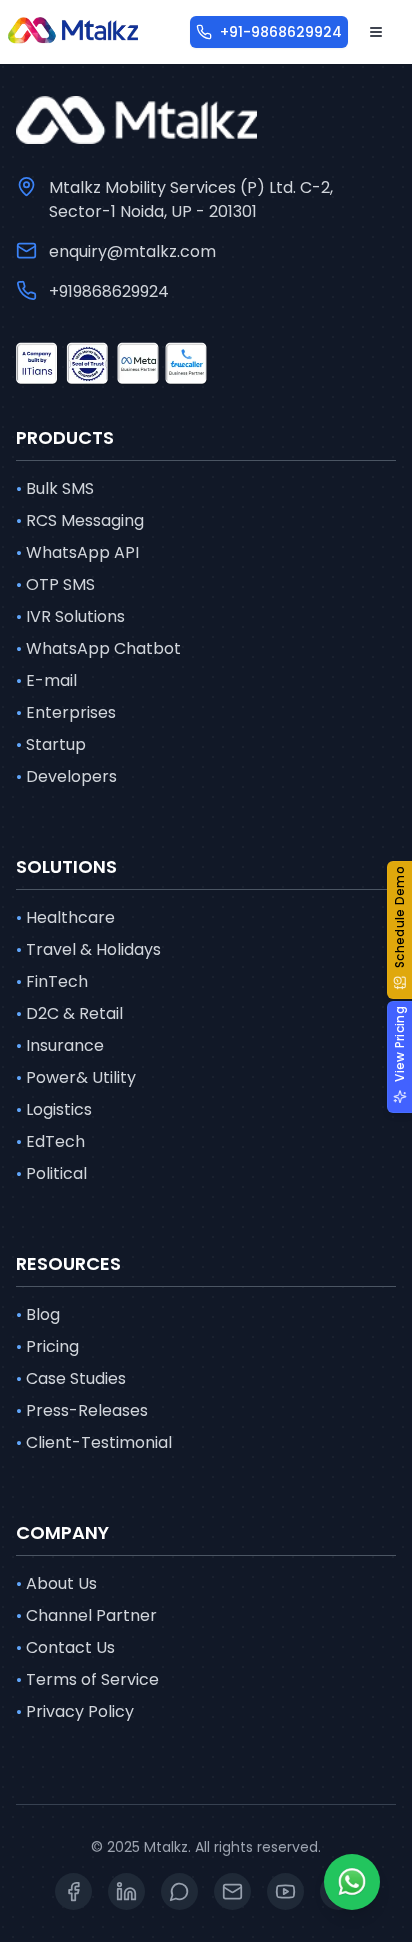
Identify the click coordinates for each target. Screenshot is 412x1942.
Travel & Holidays (88, 949)
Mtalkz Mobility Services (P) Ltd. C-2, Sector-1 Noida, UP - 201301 (191, 199)
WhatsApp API (77, 552)
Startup (51, 744)
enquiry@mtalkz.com (132, 251)
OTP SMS (55, 584)
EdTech (50, 1141)
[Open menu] (376, 32)
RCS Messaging (80, 520)
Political (51, 1173)
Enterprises (66, 712)
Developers (66, 776)
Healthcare (65, 917)
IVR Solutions (70, 616)
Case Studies (71, 1378)
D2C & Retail (69, 1013)
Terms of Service (87, 1679)
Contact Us (65, 1647)
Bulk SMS (55, 488)
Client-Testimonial (94, 1442)
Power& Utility (76, 1077)
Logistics (54, 1109)
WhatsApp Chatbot (98, 648)
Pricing (47, 1346)
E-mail (46, 680)
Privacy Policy (75, 1711)
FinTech (52, 981)
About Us (56, 1583)
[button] (399, 930)
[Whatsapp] (352, 1882)
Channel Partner (86, 1615)
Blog (38, 1314)
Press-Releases (82, 1410)
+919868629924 (109, 291)
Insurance (60, 1045)
